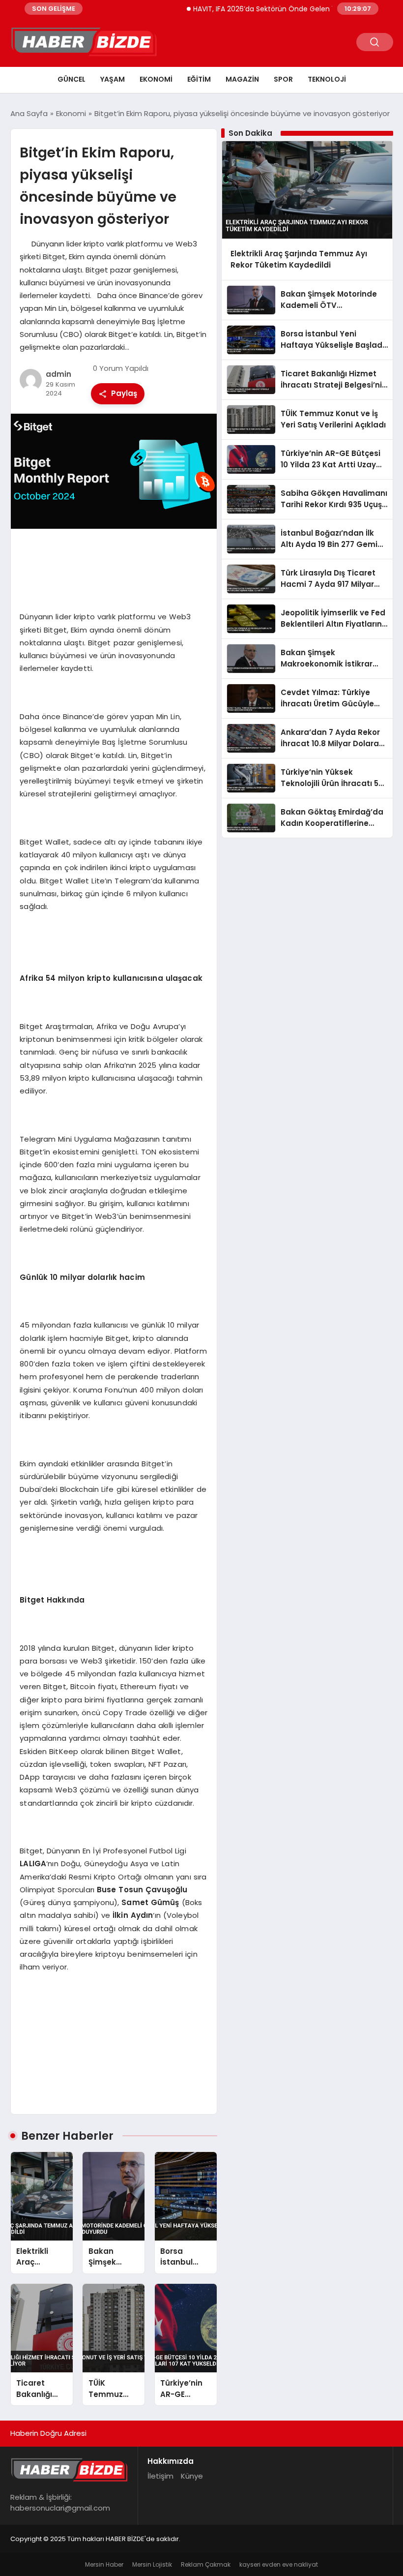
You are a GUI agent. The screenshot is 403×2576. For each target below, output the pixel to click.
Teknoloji (327, 79)
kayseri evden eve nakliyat (279, 2564)
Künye (192, 2476)
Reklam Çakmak (206, 2564)
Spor (283, 79)
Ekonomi (156, 79)
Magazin (242, 79)
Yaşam (113, 79)
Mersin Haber (104, 2564)
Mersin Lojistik (152, 2564)
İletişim (160, 2476)
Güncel (72, 79)
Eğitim (199, 79)
